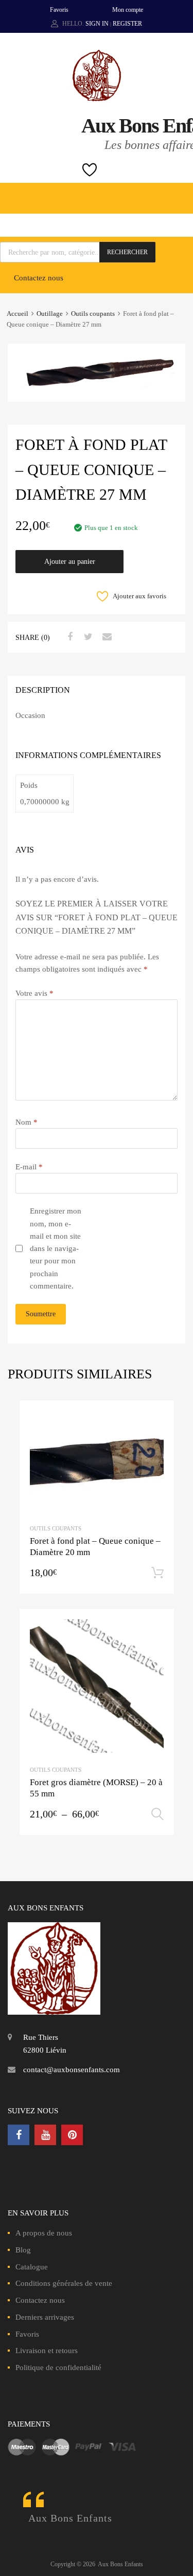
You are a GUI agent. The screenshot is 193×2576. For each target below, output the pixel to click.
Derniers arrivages (45, 2317)
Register (127, 24)
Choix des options (157, 1814)
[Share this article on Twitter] (87, 637)
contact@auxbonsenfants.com (72, 2070)
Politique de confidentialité (58, 2367)
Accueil (17, 314)
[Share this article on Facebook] (68, 637)
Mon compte (128, 10)
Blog (23, 2250)
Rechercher (127, 252)
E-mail (29, 1167)
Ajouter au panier (70, 562)
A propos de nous (44, 2233)
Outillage (50, 314)
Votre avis (34, 993)
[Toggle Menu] (180, 193)
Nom (27, 1122)
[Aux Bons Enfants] (97, 99)
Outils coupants (93, 314)
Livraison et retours (47, 2351)
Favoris (59, 10)
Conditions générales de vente (64, 2283)
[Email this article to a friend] (106, 637)
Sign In (97, 24)
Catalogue (32, 2267)
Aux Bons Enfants (70, 2518)
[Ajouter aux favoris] (157, 1418)
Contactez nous (39, 278)
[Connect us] (19, 2135)
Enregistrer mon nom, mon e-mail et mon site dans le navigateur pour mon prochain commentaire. (56, 1248)
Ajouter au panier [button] (157, 1573)
